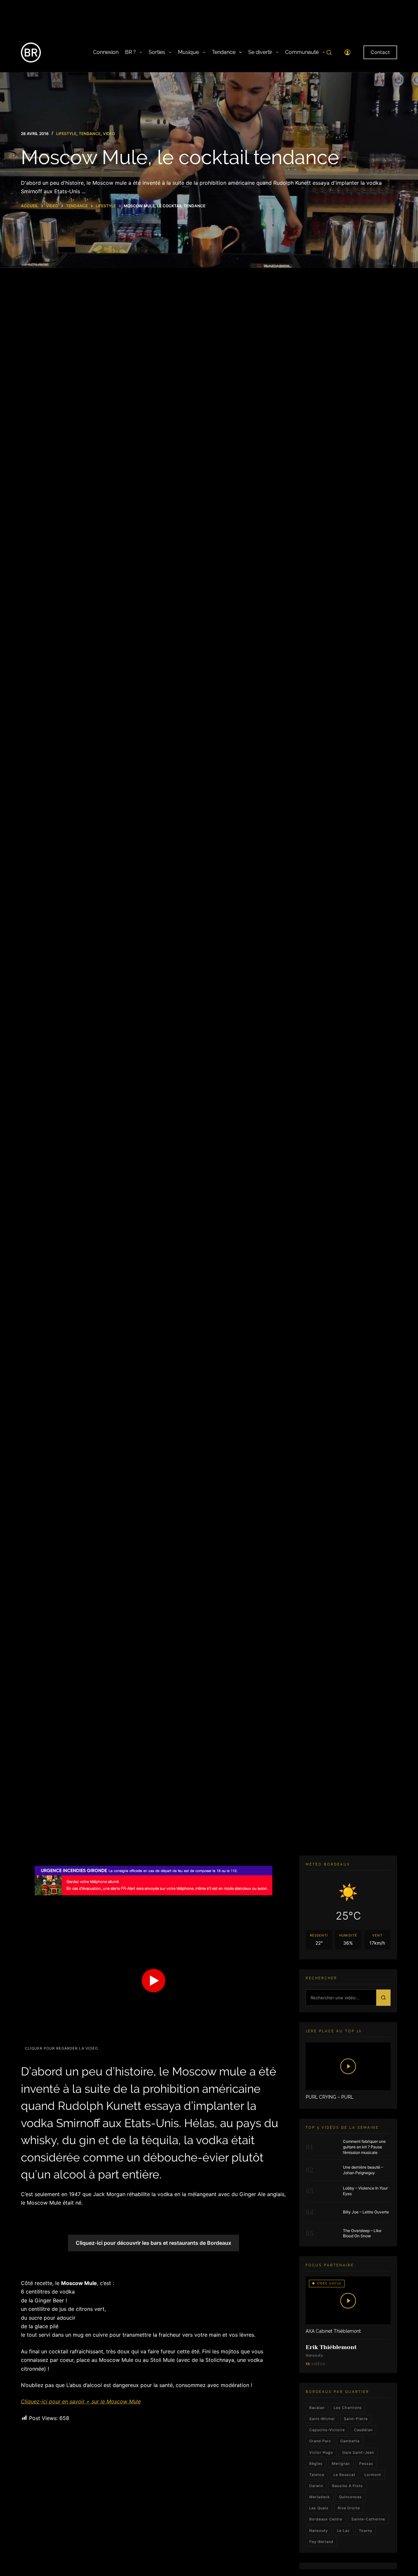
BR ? (130, 52)
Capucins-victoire (327, 2430)
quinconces (350, 2497)
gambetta (350, 2441)
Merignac (341, 2464)
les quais (319, 2508)
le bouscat (344, 2475)
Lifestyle (66, 134)
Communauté (302, 52)
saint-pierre (356, 2419)
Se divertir (260, 52)
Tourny (366, 2531)
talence (317, 2475)
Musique (188, 52)
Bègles (316, 2464)
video (109, 134)
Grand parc (320, 2441)
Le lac (343, 2531)
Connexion (106, 52)
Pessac (366, 2464)
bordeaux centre (326, 2519)
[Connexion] (347, 52)
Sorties (157, 52)
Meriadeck (320, 2497)
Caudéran (363, 2430)
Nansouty (319, 2531)
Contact (380, 52)
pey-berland (321, 2542)
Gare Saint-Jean (358, 2452)
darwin (316, 2486)
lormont (373, 2475)
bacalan (317, 2408)
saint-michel (322, 2419)
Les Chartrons (348, 2408)
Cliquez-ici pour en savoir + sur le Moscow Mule (81, 2401)
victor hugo (321, 2452)
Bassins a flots (347, 2486)
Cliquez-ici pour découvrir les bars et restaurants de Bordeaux (153, 2243)
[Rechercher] (329, 52)
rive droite (349, 2508)
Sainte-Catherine (368, 2519)
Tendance (224, 52)
